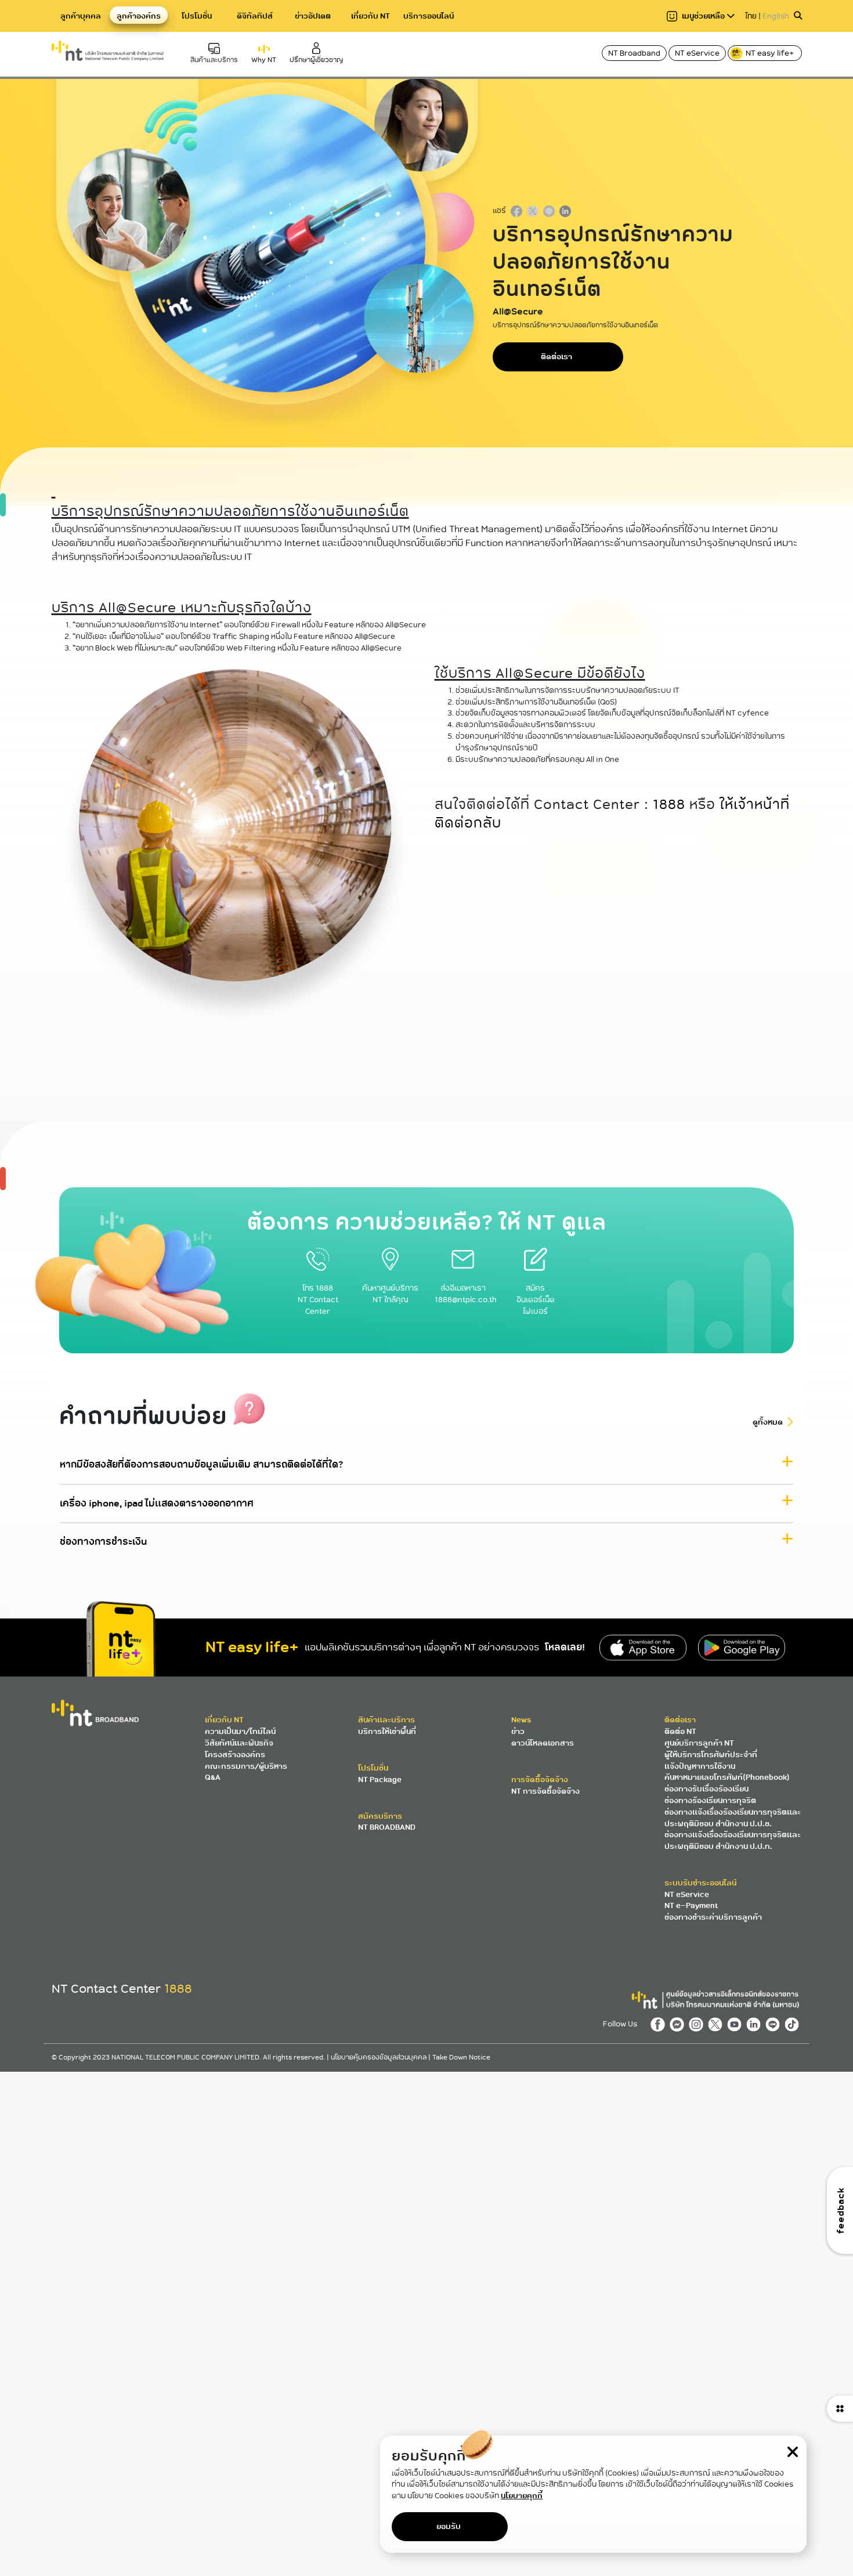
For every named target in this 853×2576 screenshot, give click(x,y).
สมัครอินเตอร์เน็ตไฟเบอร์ (536, 1300)
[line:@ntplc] (775, 2024)
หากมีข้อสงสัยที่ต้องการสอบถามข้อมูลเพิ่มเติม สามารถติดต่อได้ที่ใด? (201, 1465)
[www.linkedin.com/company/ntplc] (756, 2024)
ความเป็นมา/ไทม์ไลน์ (240, 1731)
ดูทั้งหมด (768, 1422)
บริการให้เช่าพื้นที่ (387, 1731)
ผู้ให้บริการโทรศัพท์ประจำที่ (711, 1755)
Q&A (213, 1777)
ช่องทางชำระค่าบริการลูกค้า (713, 1917)
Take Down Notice (461, 2057)
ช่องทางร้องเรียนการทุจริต (710, 1800)
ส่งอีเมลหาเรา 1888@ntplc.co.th (466, 1294)
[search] (798, 16)
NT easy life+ (771, 53)
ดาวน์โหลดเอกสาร (543, 1743)
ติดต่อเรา (556, 357)
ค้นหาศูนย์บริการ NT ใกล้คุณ (390, 1294)
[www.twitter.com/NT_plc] (718, 2024)
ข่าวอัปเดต (313, 16)
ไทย (751, 16)
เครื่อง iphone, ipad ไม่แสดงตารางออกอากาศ (157, 1504)
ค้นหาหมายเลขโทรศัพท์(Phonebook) (727, 1777)
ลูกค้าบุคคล (81, 16)
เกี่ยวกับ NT (371, 16)
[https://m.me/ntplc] (679, 2024)
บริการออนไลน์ (429, 16)
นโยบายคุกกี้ (522, 2496)
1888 (669, 805)
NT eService (697, 53)
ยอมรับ (449, 2526)
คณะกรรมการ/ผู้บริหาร (246, 1766)
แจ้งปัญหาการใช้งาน (700, 1766)
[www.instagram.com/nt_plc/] (698, 2024)
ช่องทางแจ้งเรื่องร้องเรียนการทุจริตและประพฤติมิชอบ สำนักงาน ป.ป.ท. (733, 1840)
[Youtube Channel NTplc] (737, 2024)
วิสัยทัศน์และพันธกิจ (239, 1743)
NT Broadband (634, 53)
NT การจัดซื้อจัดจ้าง (545, 1791)
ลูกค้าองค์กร (139, 16)
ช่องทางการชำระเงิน (103, 1542)
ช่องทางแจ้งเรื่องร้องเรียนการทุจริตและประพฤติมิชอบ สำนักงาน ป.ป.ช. (733, 1818)
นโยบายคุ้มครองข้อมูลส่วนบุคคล (379, 2057)
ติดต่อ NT (680, 1731)
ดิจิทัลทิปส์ (255, 16)
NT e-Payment (691, 1905)
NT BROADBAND (387, 1827)
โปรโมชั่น (197, 16)
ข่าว (518, 1731)
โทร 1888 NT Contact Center (318, 1300)
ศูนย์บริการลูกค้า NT (699, 1743)
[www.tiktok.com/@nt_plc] (793, 2024)
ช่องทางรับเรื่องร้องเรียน (706, 1789)
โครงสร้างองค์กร (235, 1755)
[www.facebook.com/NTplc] (660, 2024)
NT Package (380, 1780)
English (776, 16)
